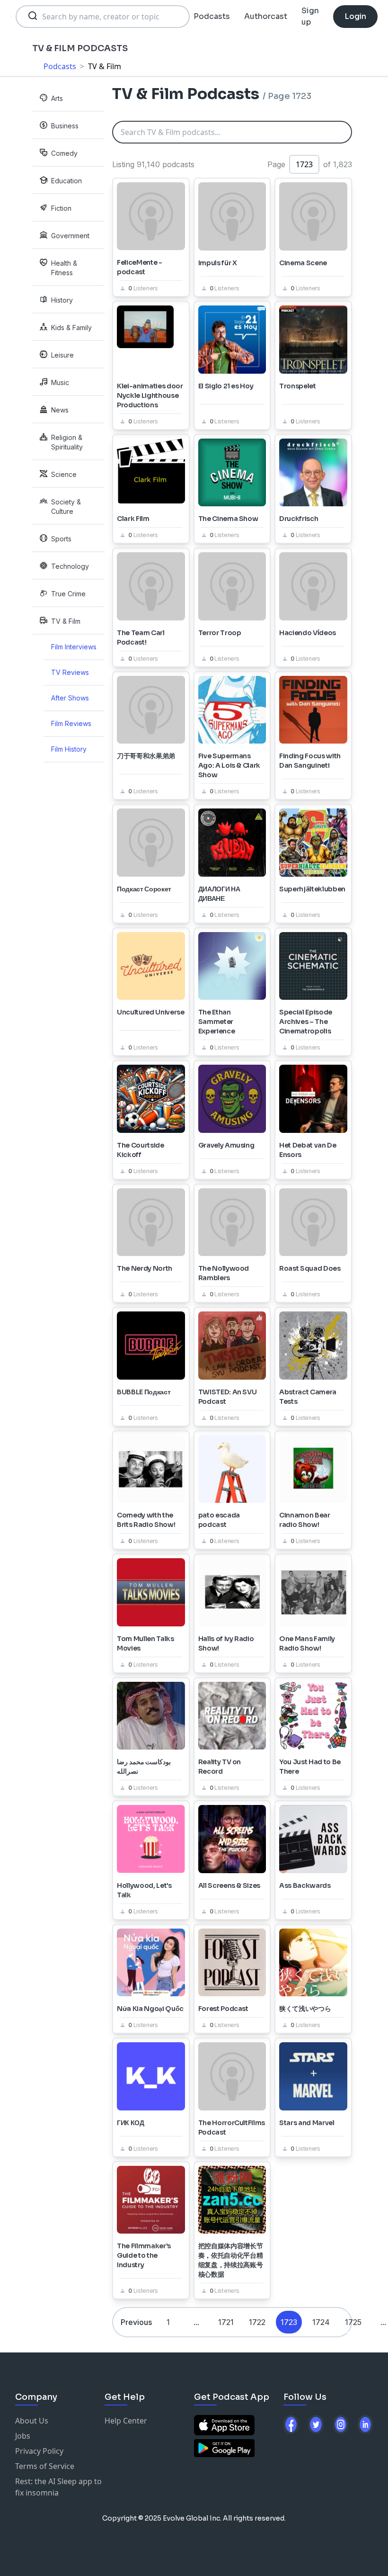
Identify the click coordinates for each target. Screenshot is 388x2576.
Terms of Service (45, 2466)
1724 (321, 2322)
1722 (257, 2322)
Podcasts (212, 16)
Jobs (23, 2436)
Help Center (126, 2421)
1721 (226, 2322)
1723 (289, 2322)
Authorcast (266, 16)
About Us (32, 2421)
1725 (353, 2322)
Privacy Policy (39, 2451)
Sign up (310, 16)
